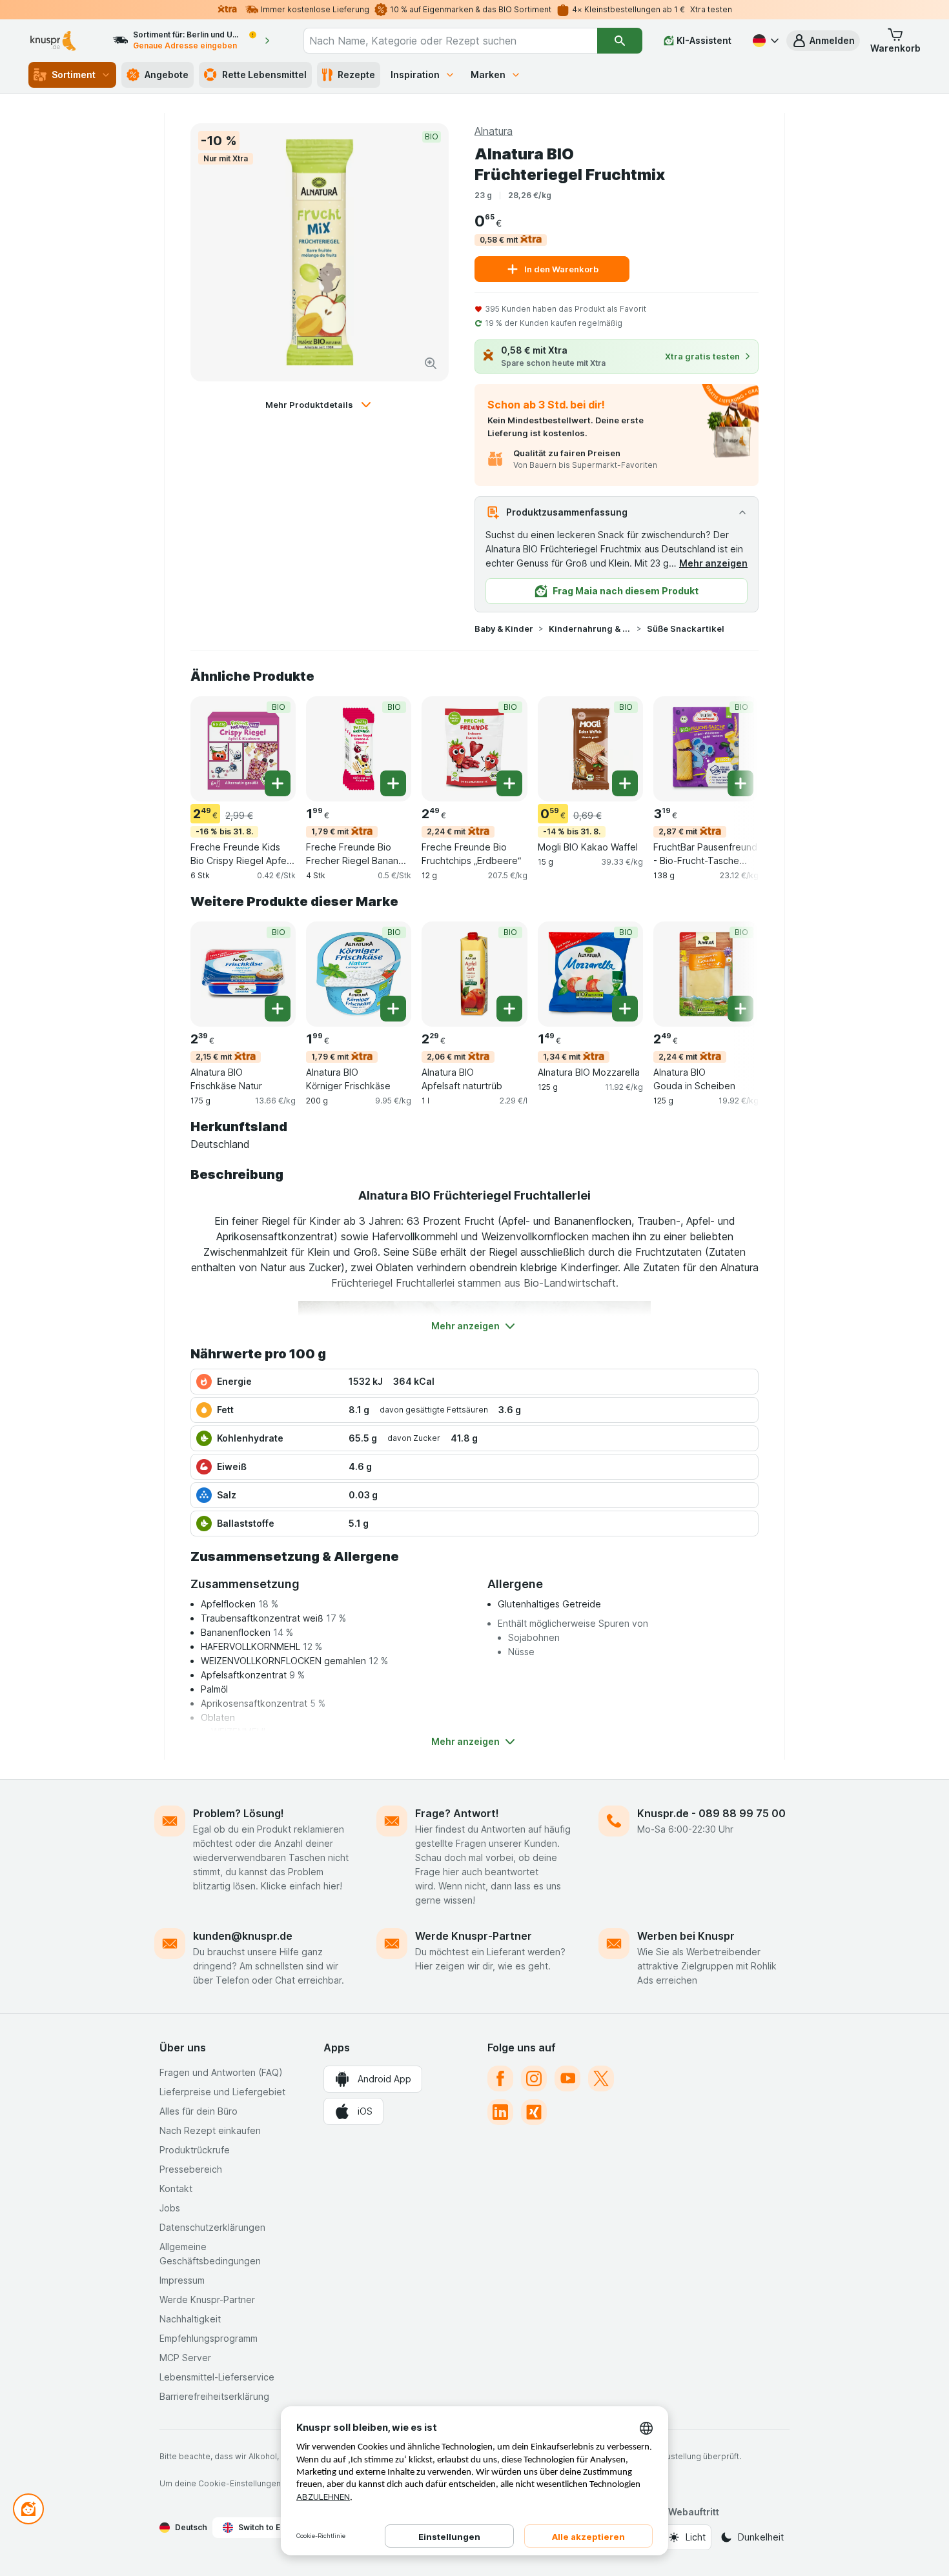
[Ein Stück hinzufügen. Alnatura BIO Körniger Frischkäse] (393, 1009)
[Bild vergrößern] (431, 363)
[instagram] (534, 2078)
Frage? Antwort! (457, 1813)
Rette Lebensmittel (264, 75)
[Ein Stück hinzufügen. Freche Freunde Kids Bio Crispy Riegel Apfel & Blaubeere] (278, 783)
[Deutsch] (764, 41)
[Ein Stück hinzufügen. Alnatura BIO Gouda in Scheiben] (740, 1009)
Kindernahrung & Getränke (590, 629)
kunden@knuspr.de (243, 1936)
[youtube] (567, 2078)
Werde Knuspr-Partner (474, 1936)
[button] (823, 41)
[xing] (534, 2112)
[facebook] (500, 2078)
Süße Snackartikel (686, 629)
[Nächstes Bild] (733, 748)
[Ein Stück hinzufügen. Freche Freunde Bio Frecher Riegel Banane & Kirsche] (393, 783)
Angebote (167, 75)
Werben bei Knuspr (686, 1936)
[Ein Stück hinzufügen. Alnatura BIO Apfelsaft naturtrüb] (509, 1009)
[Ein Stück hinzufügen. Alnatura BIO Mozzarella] (625, 1009)
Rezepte (356, 75)
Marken (488, 75)
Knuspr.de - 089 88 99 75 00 (711, 1813)
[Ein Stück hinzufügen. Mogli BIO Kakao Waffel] (625, 783)
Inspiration (415, 75)
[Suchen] (619, 41)
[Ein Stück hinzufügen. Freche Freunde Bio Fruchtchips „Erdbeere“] (509, 783)
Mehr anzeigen (713, 563)
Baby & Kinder (504, 629)
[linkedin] (500, 2112)
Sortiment (74, 75)
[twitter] (601, 2078)
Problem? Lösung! (239, 1813)
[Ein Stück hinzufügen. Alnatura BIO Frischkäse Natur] (278, 1009)
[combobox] (451, 41)
